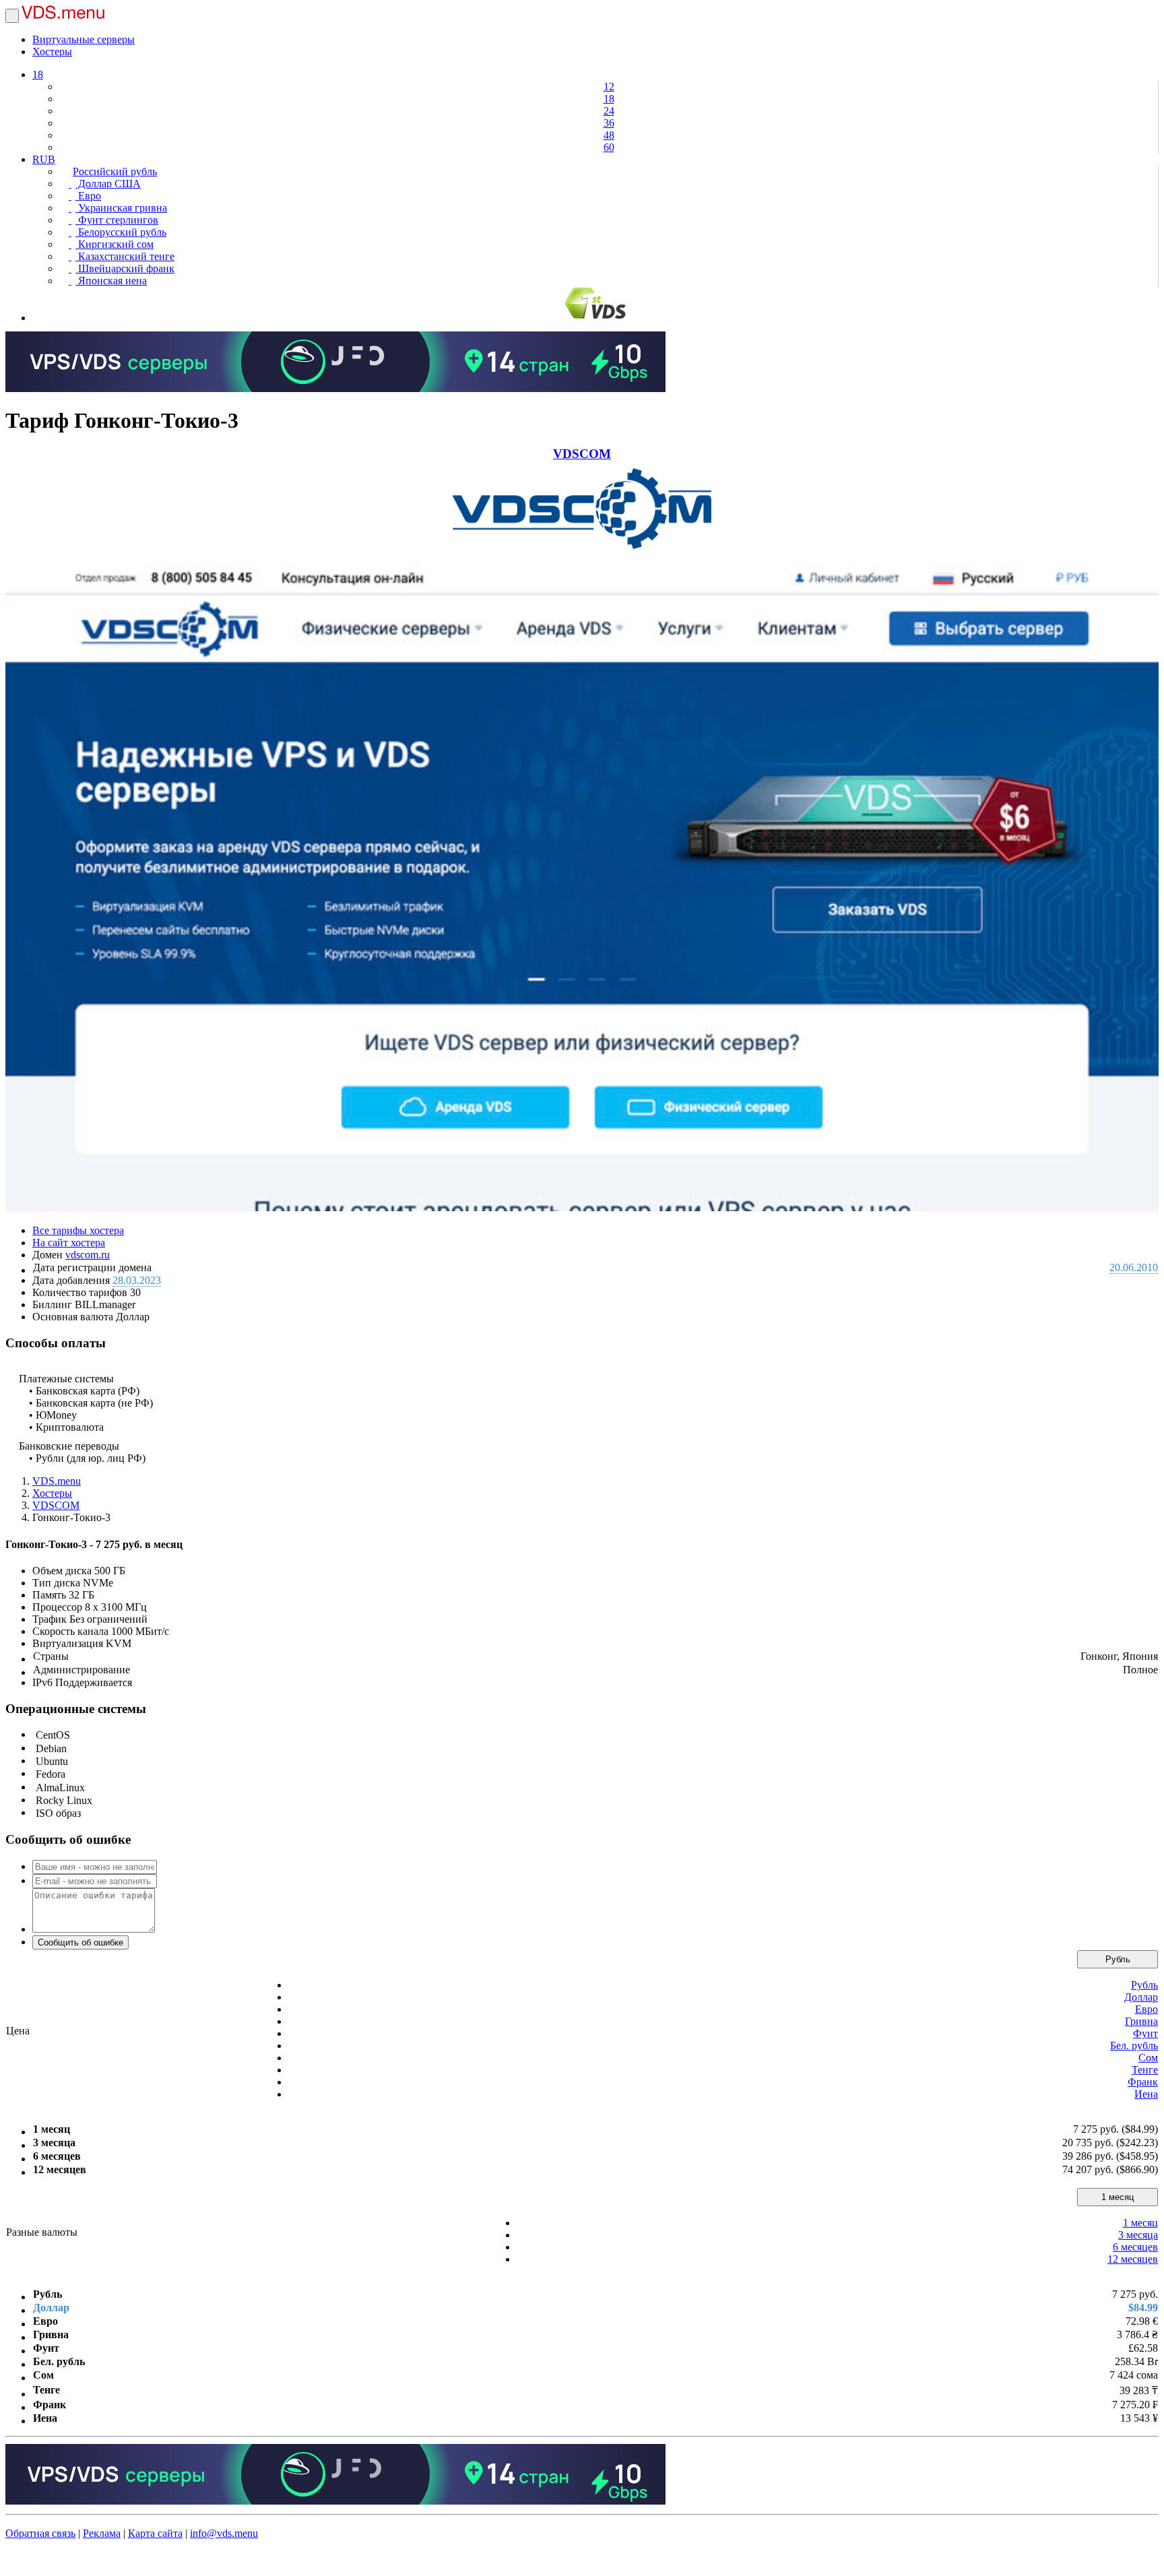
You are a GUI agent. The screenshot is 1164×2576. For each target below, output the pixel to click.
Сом (1148, 2058)
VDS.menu (57, 1481)
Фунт (1145, 2033)
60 (609, 147)
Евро (88, 196)
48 (609, 135)
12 (609, 87)
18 (38, 74)
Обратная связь (40, 2533)
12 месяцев (1133, 2259)
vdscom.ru (88, 1255)
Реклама (102, 2533)
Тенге (1145, 2070)
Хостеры (52, 52)
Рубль (1118, 1959)
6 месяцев (1135, 2247)
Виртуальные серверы (84, 39)
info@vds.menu (224, 2533)
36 (609, 123)
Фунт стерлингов (117, 220)
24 (609, 111)
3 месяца (1138, 2235)
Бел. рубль (1134, 2046)
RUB (44, 159)
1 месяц (1118, 2197)
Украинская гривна (121, 208)
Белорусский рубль (121, 232)
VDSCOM (582, 454)
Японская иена (111, 281)
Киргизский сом (115, 244)
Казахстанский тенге (125, 256)
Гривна (1141, 2021)
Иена (1146, 2094)
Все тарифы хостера (78, 1230)
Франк (1143, 2082)
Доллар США (108, 184)
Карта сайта (155, 2533)
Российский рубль (115, 171)
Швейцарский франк (125, 268)
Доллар (1141, 1997)
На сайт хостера (69, 1243)
